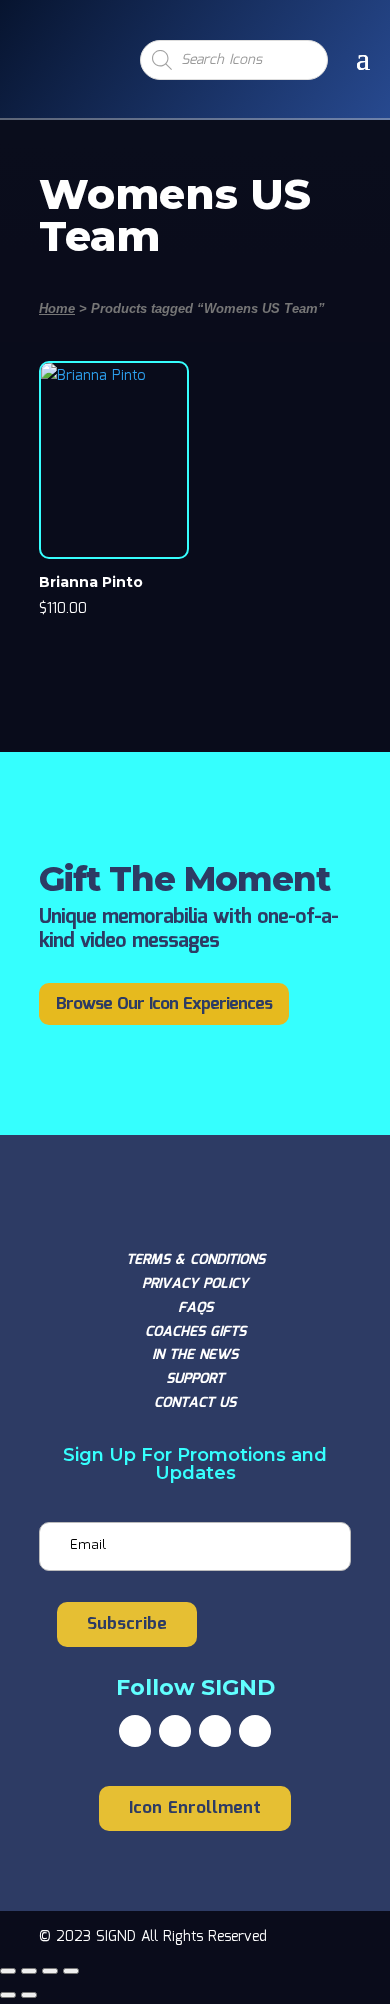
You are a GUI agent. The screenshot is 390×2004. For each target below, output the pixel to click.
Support (195, 1379)
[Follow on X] (175, 1731)
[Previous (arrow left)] (8, 1995)
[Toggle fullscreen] (29, 1971)
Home (57, 308)
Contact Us (195, 1403)
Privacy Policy (195, 1284)
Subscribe (127, 1624)
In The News (195, 1355)
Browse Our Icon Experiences (164, 1004)
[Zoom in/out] (8, 1971)
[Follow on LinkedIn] (255, 1731)
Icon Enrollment (195, 1808)
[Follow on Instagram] (215, 1731)
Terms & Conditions (195, 1260)
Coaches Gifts (195, 1332)
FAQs (195, 1308)
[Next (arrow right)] (29, 1995)
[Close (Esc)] (71, 1971)
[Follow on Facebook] (135, 1731)
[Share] (50, 1971)
